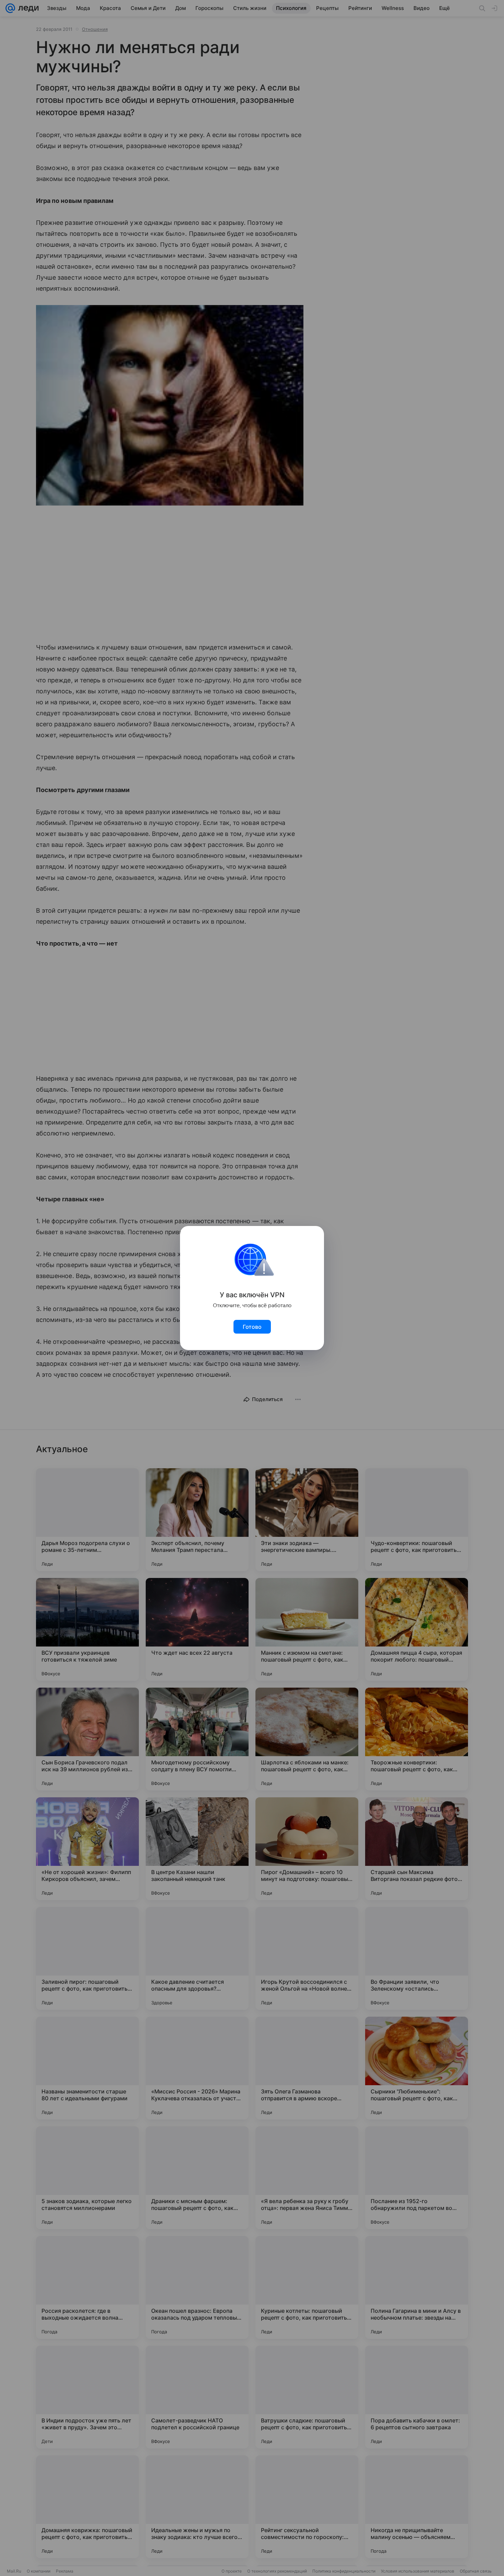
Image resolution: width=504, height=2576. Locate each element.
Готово (252, 1327)
